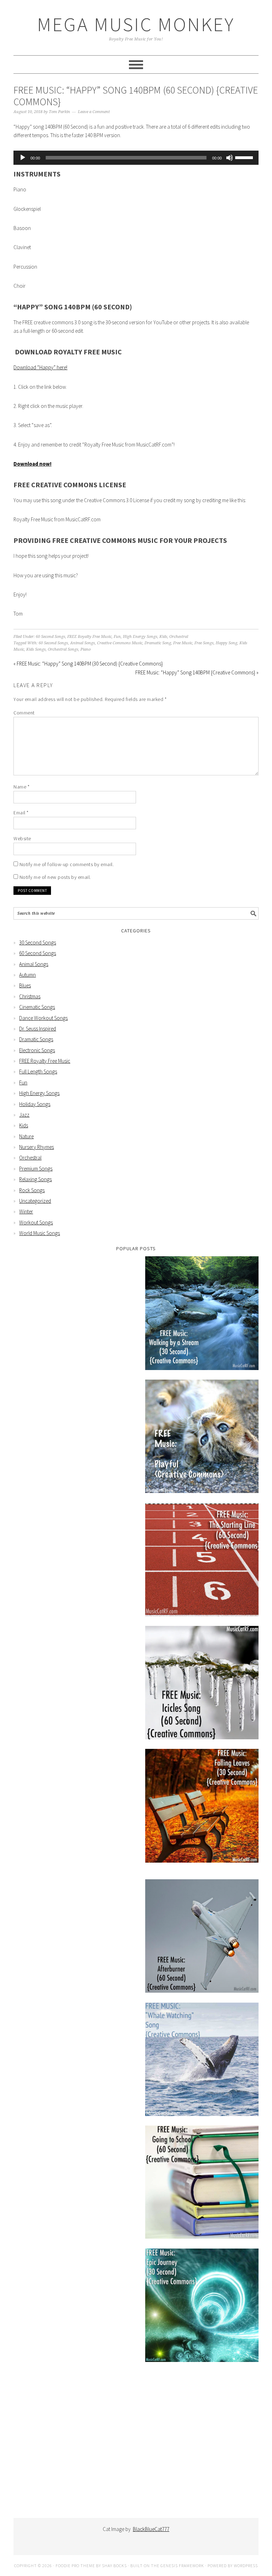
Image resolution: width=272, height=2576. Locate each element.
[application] (136, 158)
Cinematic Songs (37, 1007)
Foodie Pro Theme (75, 2566)
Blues (25, 985)
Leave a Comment (94, 112)
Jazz (24, 1115)
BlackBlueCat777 (151, 2529)
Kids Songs (36, 649)
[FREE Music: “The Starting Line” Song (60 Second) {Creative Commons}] (202, 1561)
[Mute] (229, 158)
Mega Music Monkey (136, 24)
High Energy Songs (140, 637)
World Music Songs (39, 1233)
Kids (163, 637)
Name (21, 787)
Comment (24, 713)
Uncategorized (35, 1201)
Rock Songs (32, 1190)
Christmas (30, 996)
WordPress (246, 2566)
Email (21, 813)
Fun (117, 637)
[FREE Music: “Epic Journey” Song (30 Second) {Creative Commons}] (202, 2306)
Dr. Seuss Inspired (38, 1029)
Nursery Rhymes (36, 1147)
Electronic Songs (37, 1050)
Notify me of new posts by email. (55, 877)
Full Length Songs (38, 1071)
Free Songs (204, 643)
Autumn (27, 975)
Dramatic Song (158, 643)
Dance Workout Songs (43, 1018)
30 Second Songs (38, 942)
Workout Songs (36, 1222)
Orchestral (179, 637)
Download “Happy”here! (40, 367)
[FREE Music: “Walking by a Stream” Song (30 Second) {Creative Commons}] (202, 1314)
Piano (86, 649)
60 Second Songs (50, 637)
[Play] (23, 158)
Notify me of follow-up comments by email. (67, 864)
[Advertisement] (136, 2446)
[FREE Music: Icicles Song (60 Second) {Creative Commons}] (202, 1684)
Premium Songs (36, 1169)
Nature (26, 1136)
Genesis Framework (182, 2566)
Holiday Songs (35, 1104)
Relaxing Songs (35, 1179)
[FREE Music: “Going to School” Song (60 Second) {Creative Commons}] (202, 2184)
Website (22, 838)
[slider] (245, 157)
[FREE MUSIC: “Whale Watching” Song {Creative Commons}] (202, 2061)
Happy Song (226, 643)
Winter (26, 1211)
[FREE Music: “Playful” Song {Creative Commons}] (202, 1438)
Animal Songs (83, 643)
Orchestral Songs (63, 649)
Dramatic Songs (36, 1039)
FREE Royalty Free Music (89, 637)
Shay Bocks (114, 2566)
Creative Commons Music (120, 643)
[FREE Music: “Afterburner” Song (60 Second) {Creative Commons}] (202, 1937)
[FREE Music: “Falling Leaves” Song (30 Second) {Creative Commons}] (202, 1807)
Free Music (183, 643)
